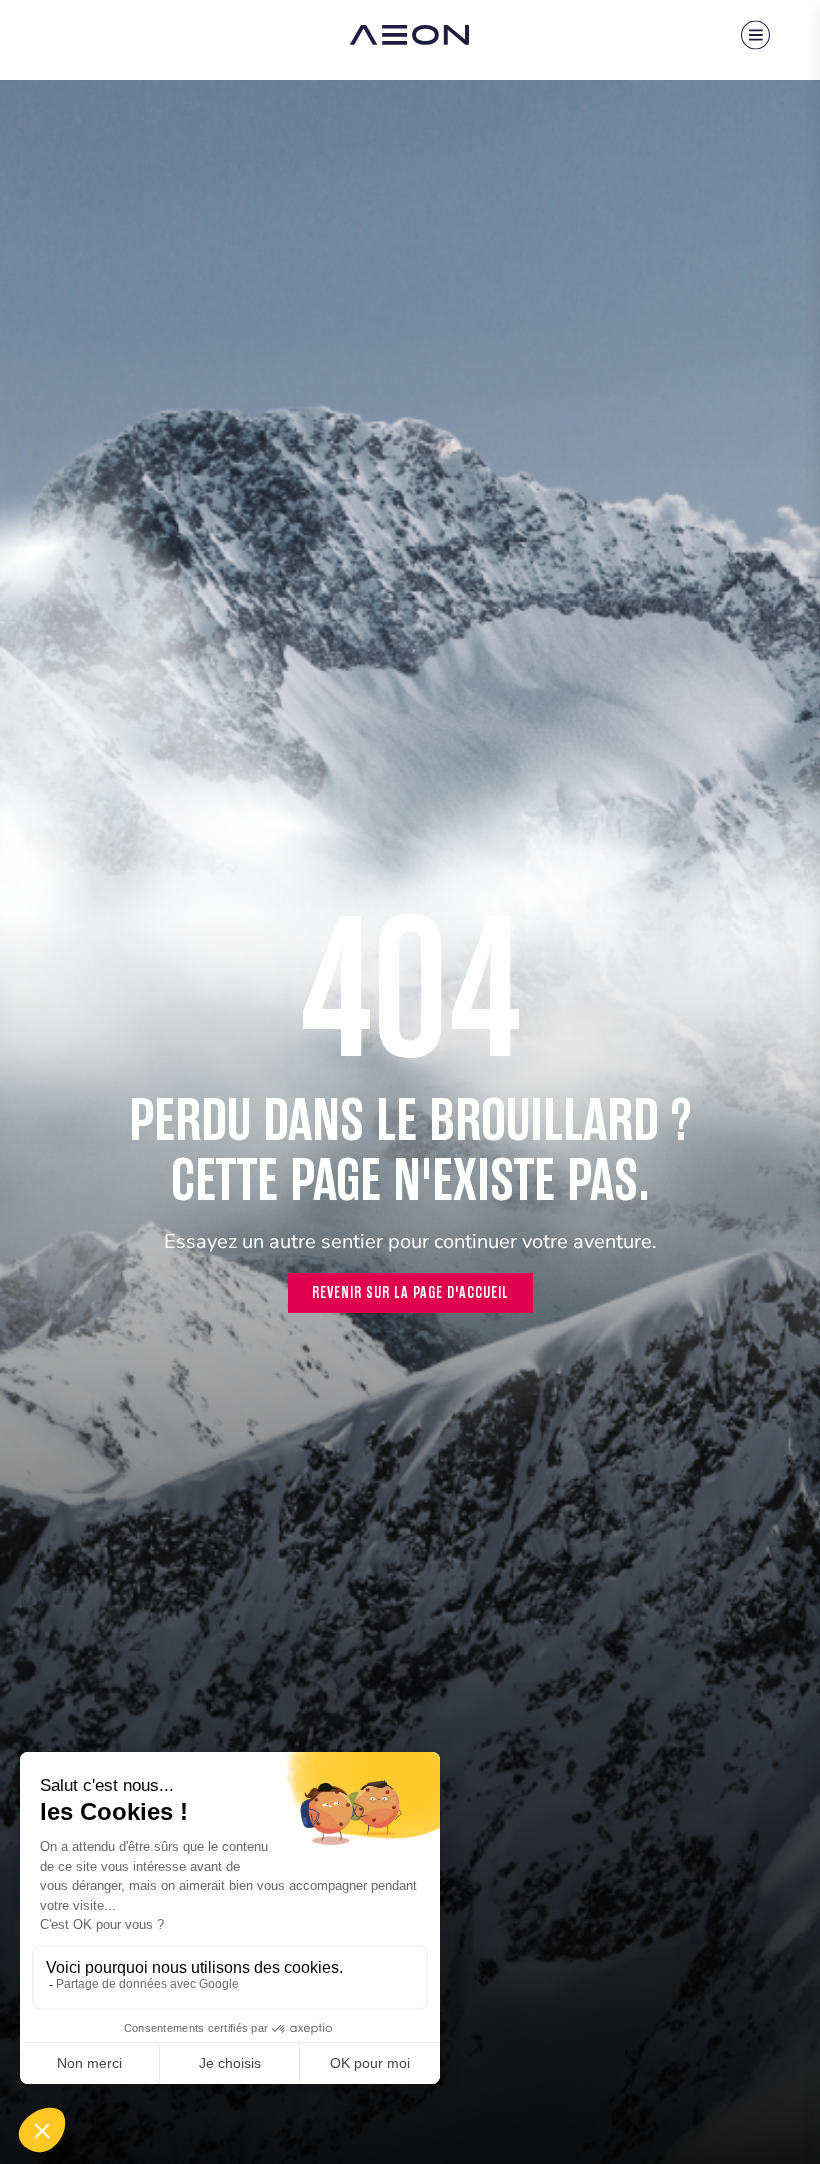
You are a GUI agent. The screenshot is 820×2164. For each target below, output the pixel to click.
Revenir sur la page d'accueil (410, 1292)
